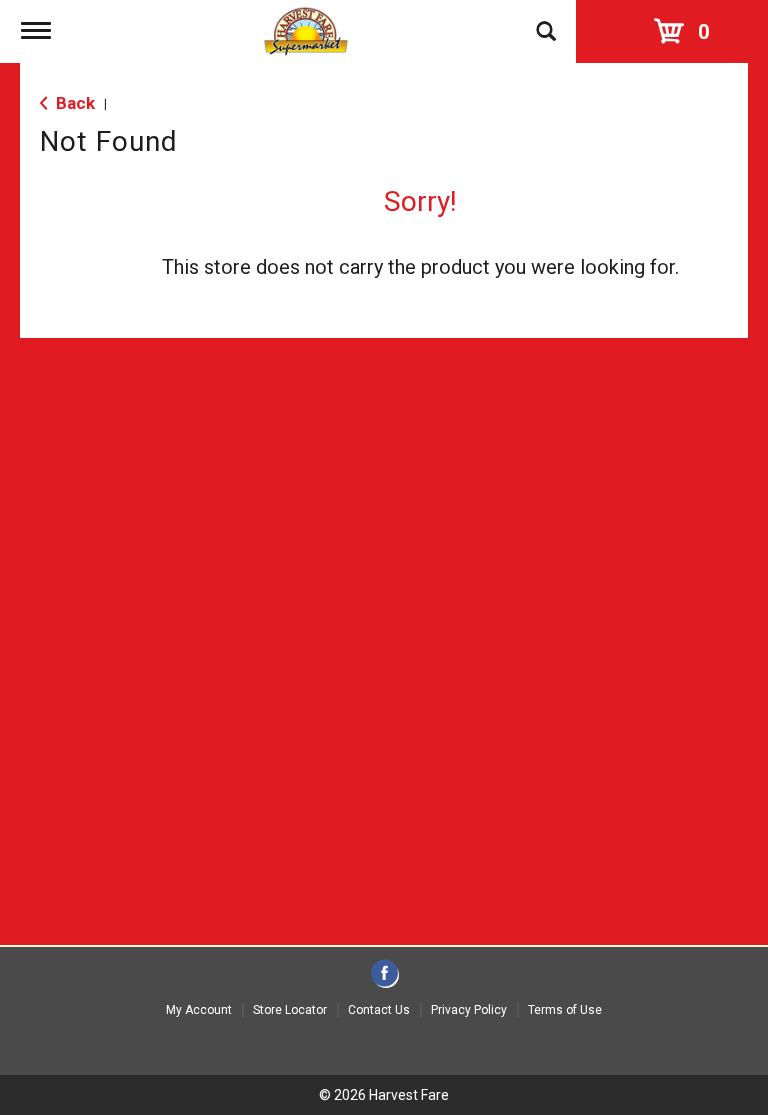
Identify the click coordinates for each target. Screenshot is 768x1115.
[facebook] (384, 974)
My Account (199, 1010)
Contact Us (379, 1010)
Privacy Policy (469, 1010)
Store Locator (290, 1010)
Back (73, 103)
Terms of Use (565, 1010)
